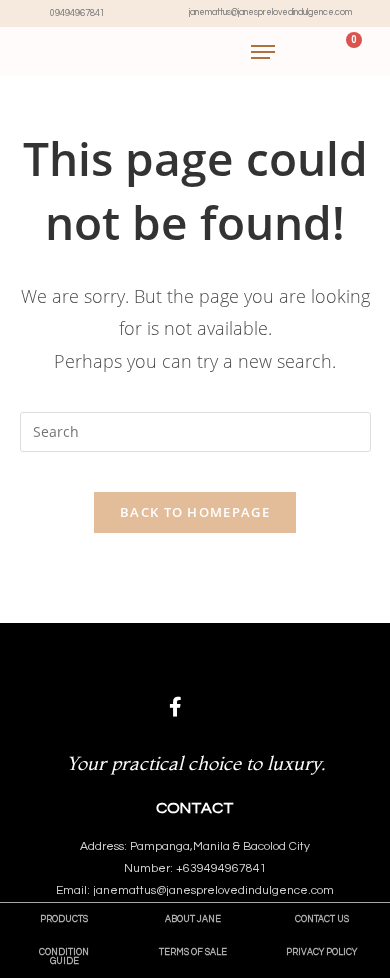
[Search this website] (195, 430)
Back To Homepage (195, 512)
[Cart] (345, 51)
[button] (64, 919)
